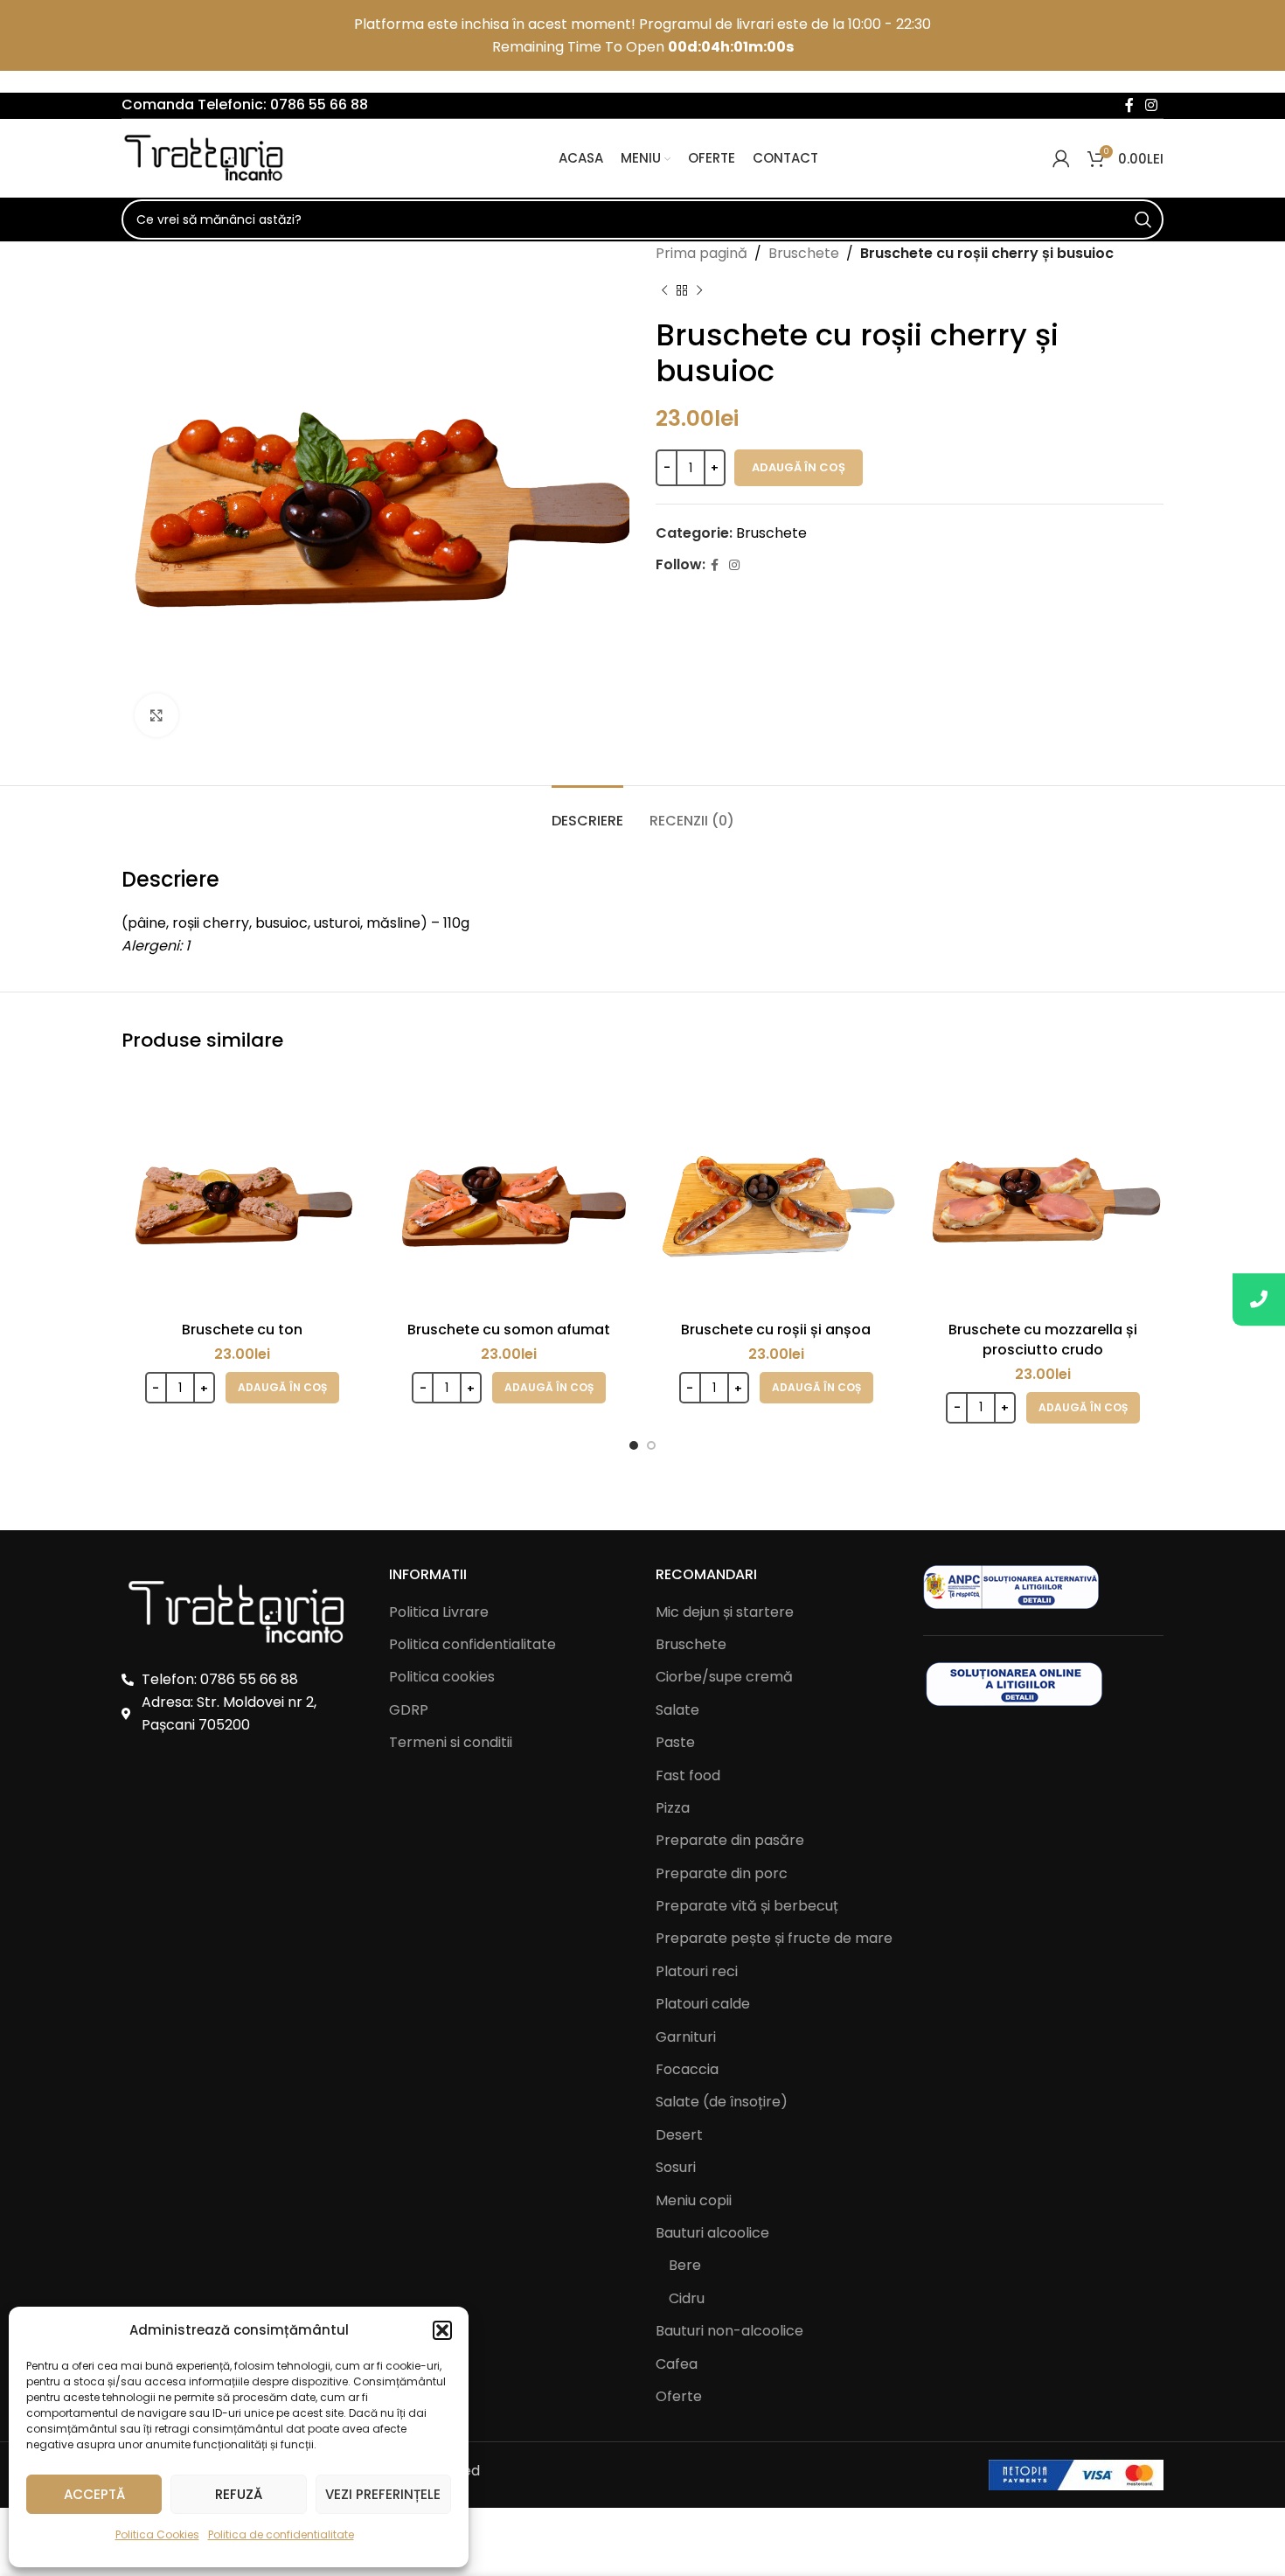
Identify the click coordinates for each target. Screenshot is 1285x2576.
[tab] (587, 812)
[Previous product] (664, 291)
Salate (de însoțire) (722, 2102)
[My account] (1061, 158)
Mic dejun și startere (725, 1612)
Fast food (688, 1776)
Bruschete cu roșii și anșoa (776, 1330)
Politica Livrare (439, 1612)
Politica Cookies (157, 2534)
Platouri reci (697, 1972)
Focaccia (687, 2070)
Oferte (679, 2397)
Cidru (687, 2299)
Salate (677, 1710)
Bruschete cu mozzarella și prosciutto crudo (1043, 1339)
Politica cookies (442, 1677)
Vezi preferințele (383, 2494)
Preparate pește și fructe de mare (774, 1939)
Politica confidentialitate (472, 1644)
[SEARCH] (1143, 219)
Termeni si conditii (451, 1742)
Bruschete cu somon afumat (509, 1330)
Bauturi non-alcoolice (729, 2331)
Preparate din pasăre (730, 1841)
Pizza (673, 1808)
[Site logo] (209, 158)
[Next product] (699, 291)
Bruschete (804, 253)
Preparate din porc (722, 1874)
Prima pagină (702, 253)
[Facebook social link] (1129, 105)
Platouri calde (703, 2004)
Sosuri (676, 2168)
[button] (442, 2330)
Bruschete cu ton (242, 1330)
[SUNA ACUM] (1259, 1299)
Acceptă (94, 2494)
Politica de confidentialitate (281, 2534)
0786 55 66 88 (319, 104)
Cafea (677, 2364)
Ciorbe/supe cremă (724, 1677)
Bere (685, 2266)
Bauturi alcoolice (712, 2233)
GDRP (409, 1710)
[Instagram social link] (1152, 105)
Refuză (239, 2494)
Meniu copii (694, 2201)
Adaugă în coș (799, 467)
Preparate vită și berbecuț (747, 1906)
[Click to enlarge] (156, 715)
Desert (679, 2135)
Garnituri (686, 2037)
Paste (675, 1743)
